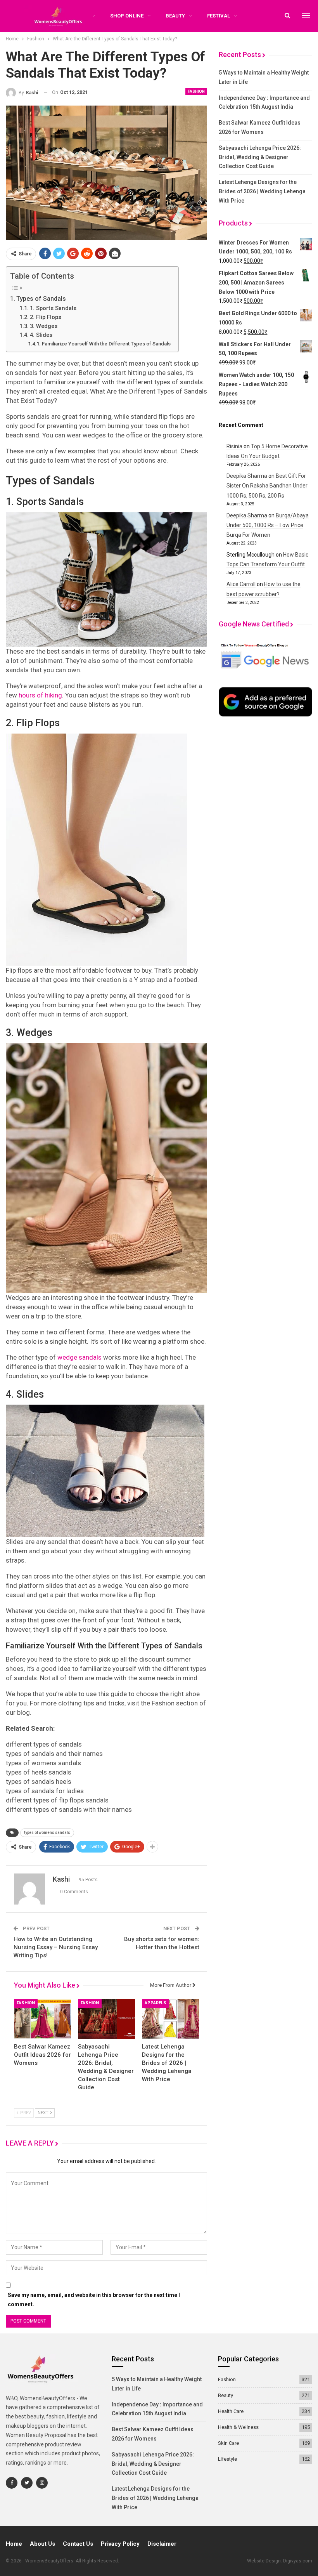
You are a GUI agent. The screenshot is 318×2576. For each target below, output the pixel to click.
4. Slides (41, 335)
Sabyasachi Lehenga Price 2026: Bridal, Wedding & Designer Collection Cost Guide (260, 157)
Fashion (196, 91)
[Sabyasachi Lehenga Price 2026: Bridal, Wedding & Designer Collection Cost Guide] (106, 2019)
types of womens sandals (47, 1833)
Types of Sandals (41, 299)
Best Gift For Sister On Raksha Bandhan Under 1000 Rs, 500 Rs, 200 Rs (267, 486)
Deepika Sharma (247, 476)
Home (14, 2544)
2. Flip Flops (46, 317)
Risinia (234, 446)
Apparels (156, 2003)
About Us (42, 2544)
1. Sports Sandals (53, 308)
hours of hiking (40, 695)
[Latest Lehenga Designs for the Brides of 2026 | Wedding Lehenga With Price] (170, 2019)
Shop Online (127, 16)
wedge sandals (79, 1357)
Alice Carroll (241, 584)
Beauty (175, 16)
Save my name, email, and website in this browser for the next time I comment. (94, 2300)
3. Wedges (44, 326)
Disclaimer (162, 2544)
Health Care (231, 2411)
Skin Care (228, 2443)
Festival (219, 16)
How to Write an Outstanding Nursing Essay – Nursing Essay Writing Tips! (56, 1947)
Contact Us (78, 2544)
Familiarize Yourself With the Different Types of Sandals (106, 344)
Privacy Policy (120, 2544)
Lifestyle (227, 2459)
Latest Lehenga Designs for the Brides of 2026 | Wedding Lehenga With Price (262, 191)
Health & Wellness (238, 2427)
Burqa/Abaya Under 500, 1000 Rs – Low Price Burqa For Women (268, 525)
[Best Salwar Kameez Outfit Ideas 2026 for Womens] (42, 2019)
